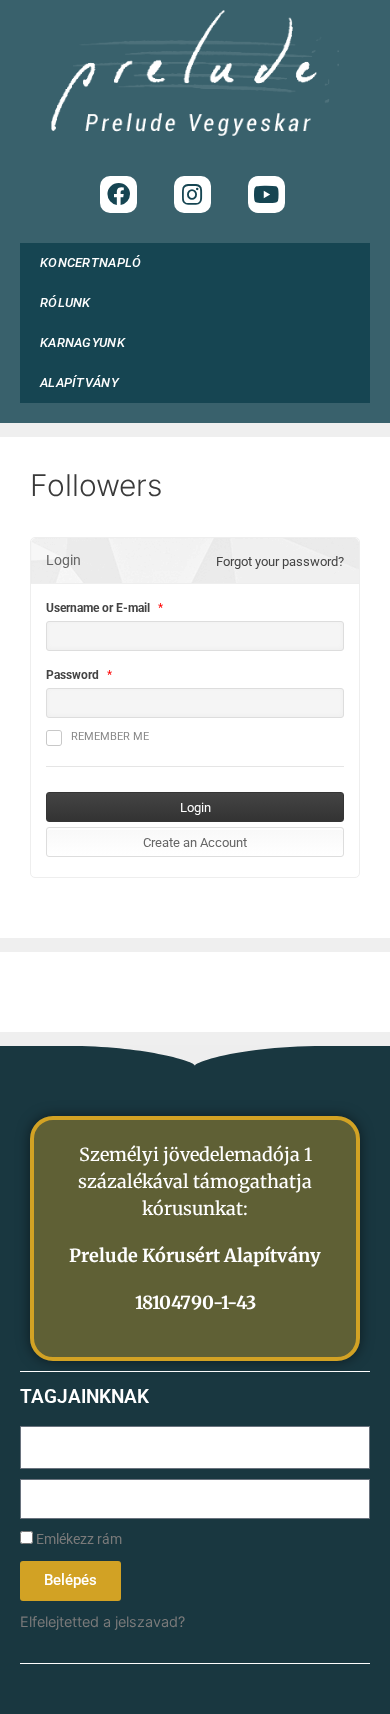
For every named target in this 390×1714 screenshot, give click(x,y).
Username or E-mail (98, 608)
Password (72, 675)
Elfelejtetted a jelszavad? (102, 1621)
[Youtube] (266, 194)
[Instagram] (192, 194)
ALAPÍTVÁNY (79, 382)
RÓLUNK (65, 302)
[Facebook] (118, 194)
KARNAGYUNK (82, 342)
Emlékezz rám (77, 1539)
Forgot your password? (280, 561)
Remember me (110, 736)
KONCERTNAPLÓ (91, 262)
